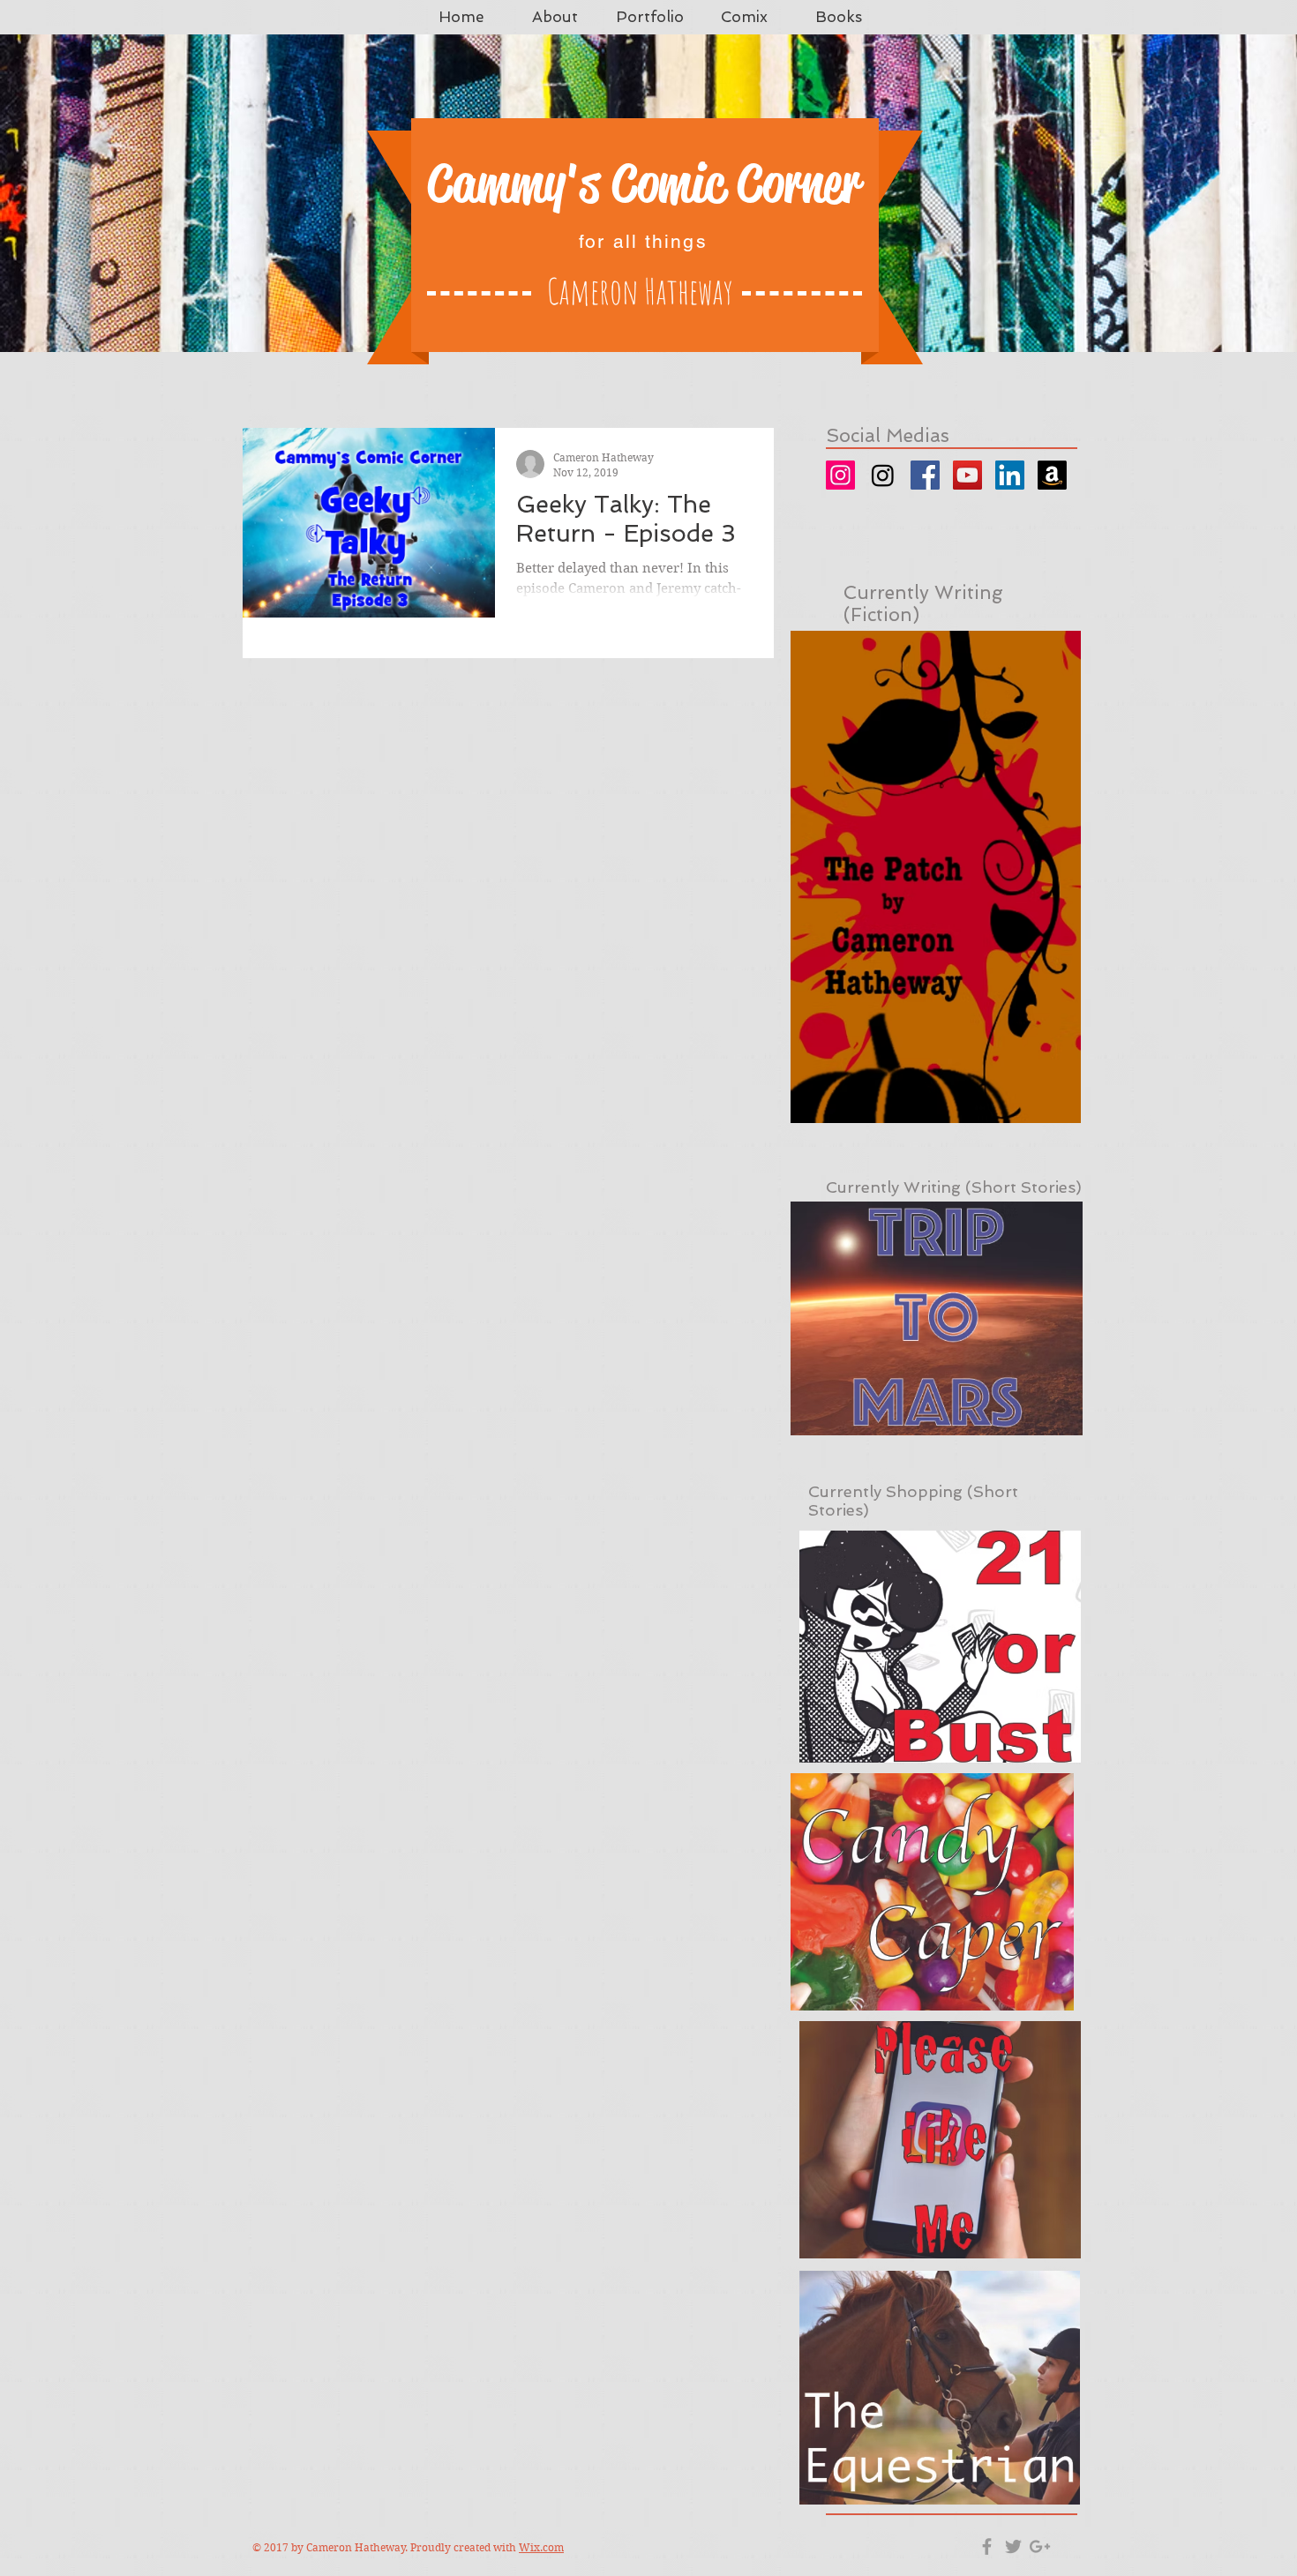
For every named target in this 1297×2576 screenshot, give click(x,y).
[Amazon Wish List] (1052, 475)
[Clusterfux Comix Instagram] (883, 475)
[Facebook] (925, 475)
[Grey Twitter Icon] (1013, 2546)
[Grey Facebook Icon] (987, 2546)
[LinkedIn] (1010, 475)
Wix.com (541, 2547)
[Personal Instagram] (840, 475)
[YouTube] (967, 475)
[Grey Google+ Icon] (1040, 2546)
